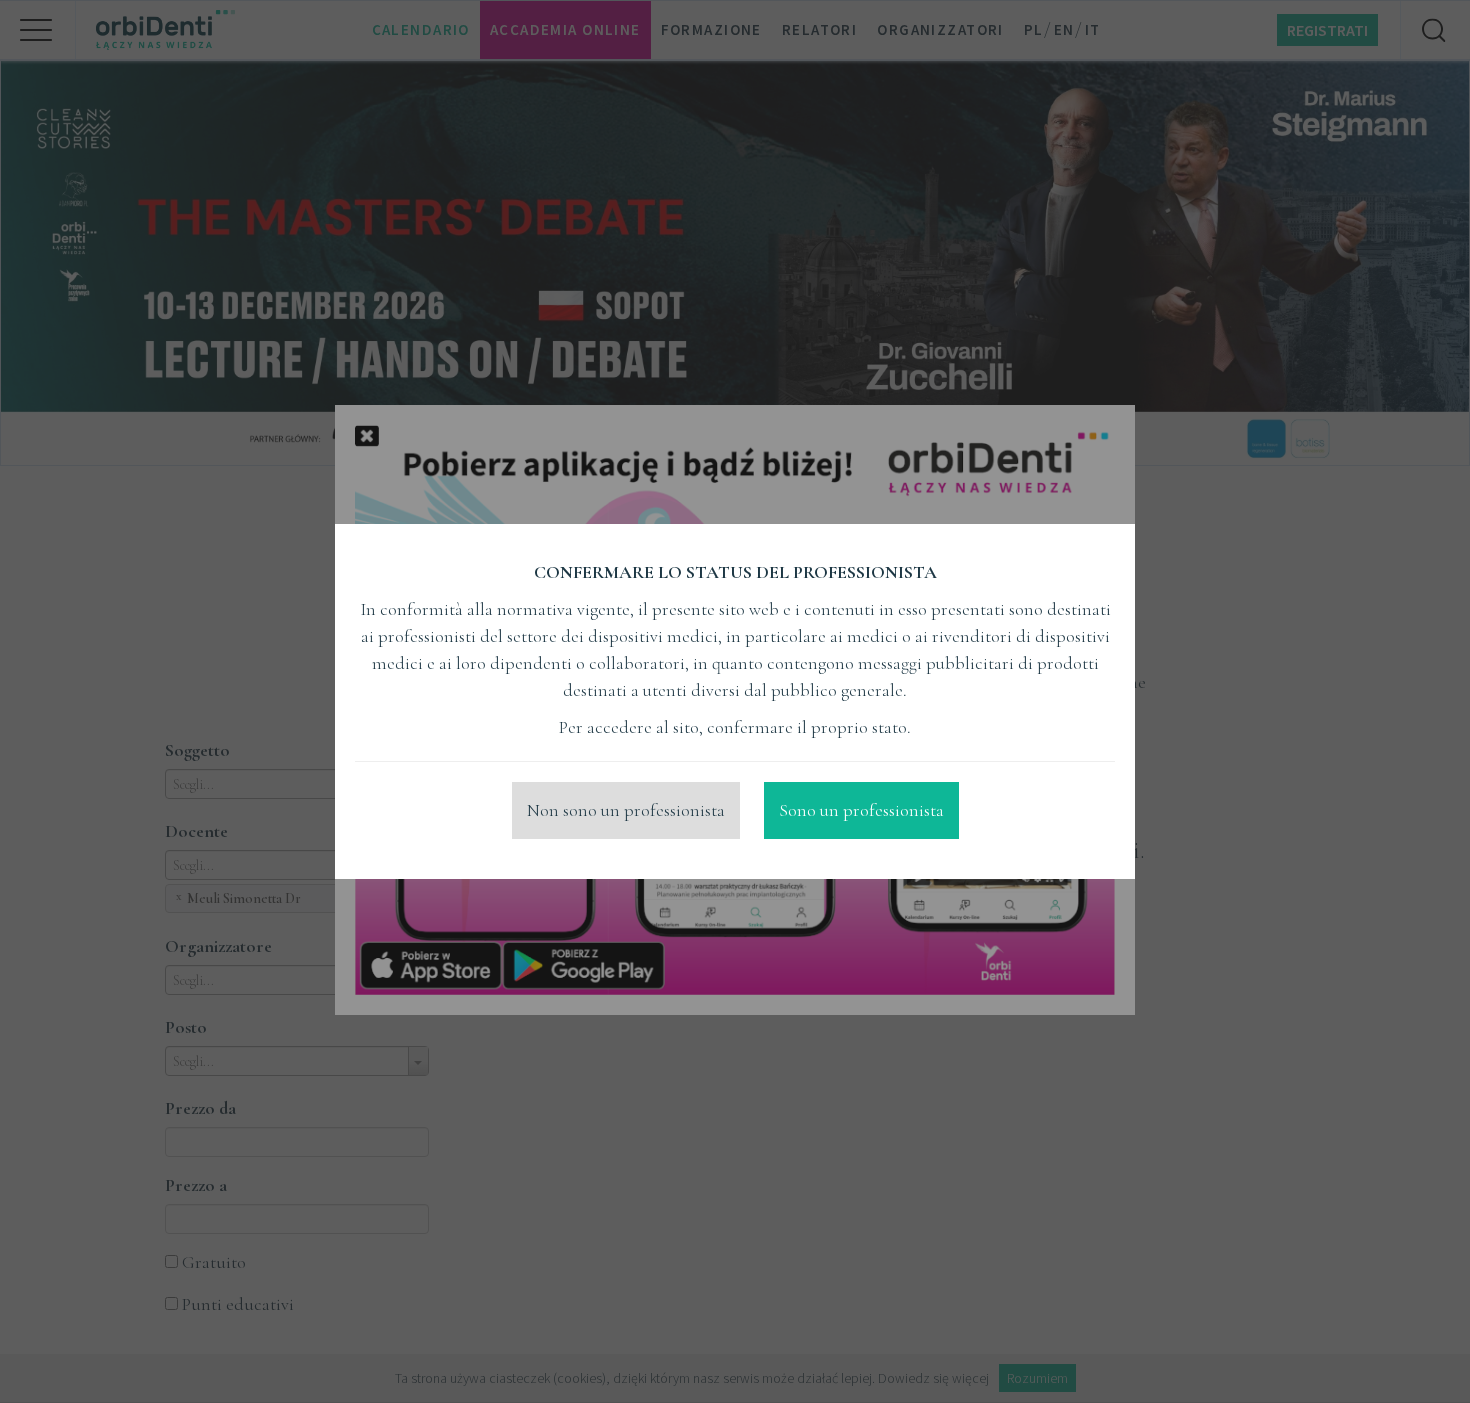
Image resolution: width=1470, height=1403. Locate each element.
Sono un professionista (861, 810)
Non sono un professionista (626, 810)
